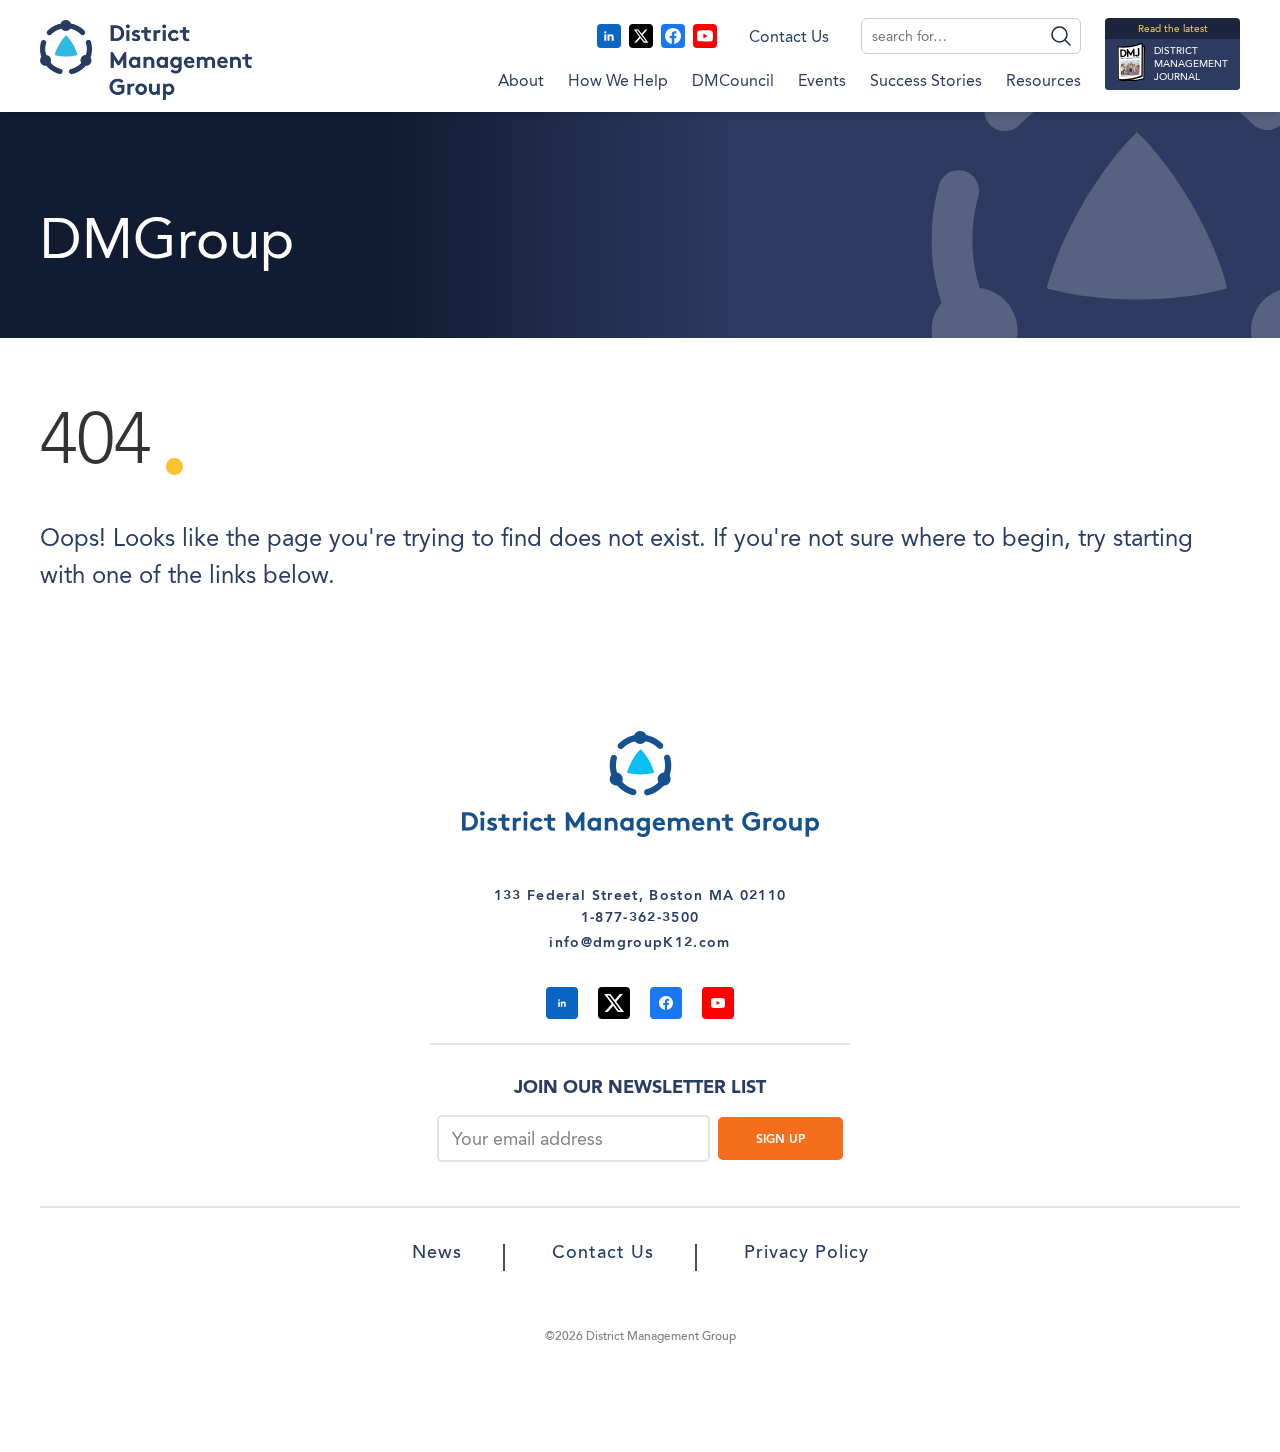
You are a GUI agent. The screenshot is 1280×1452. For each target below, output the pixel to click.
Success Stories (926, 82)
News (437, 1254)
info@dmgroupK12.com (639, 943)
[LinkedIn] (609, 36)
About (521, 82)
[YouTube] (705, 36)
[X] (641, 36)
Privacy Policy (806, 1254)
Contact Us (789, 38)
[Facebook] (673, 36)
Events (822, 82)
